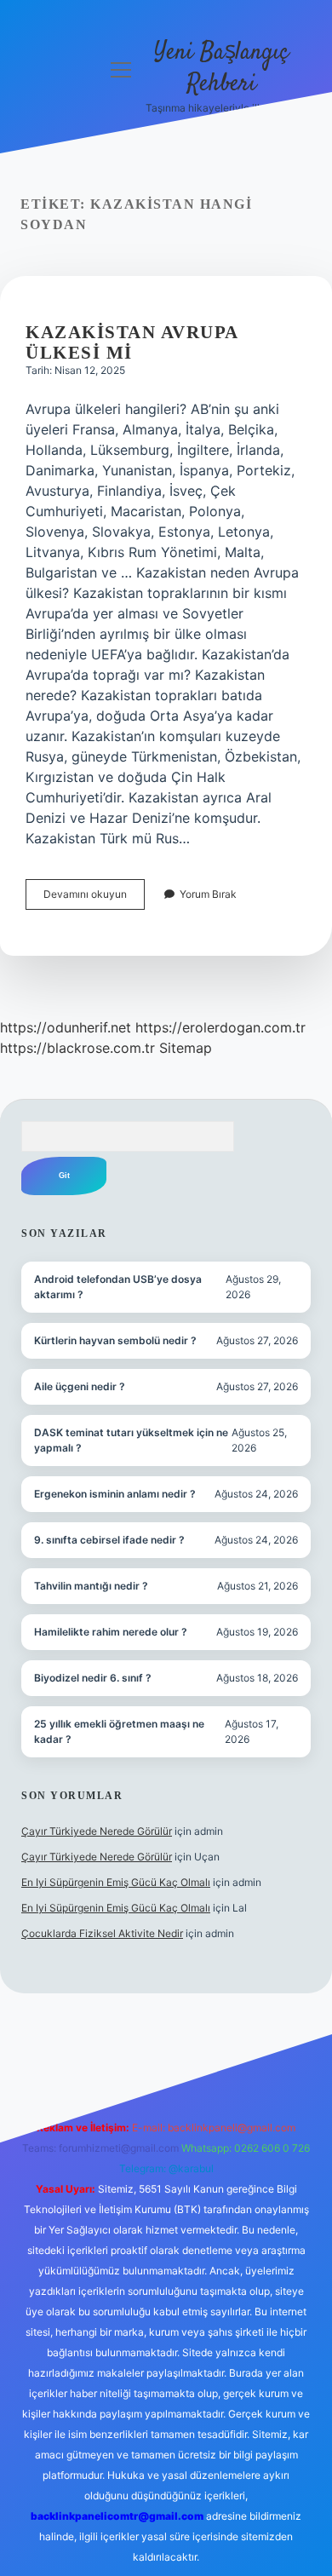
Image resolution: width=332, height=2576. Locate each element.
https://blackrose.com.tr (77, 1048)
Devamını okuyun (94, 898)
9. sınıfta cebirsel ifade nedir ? (109, 1540)
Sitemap (186, 1048)
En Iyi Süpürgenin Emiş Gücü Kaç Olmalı (116, 1882)
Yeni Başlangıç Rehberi (221, 69)
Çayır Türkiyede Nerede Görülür (97, 1831)
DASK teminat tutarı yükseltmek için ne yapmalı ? (131, 1440)
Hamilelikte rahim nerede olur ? (111, 1632)
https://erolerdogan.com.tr (220, 1027)
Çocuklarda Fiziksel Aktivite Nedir (102, 1933)
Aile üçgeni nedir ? (80, 1386)
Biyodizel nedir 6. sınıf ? (93, 1678)
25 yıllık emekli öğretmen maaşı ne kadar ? (119, 1731)
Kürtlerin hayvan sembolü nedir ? (115, 1340)
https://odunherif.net (66, 1027)
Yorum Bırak (208, 894)
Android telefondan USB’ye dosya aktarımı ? (118, 1287)
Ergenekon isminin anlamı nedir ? (115, 1494)
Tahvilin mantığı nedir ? (91, 1586)
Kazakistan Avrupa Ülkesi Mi (132, 342)
